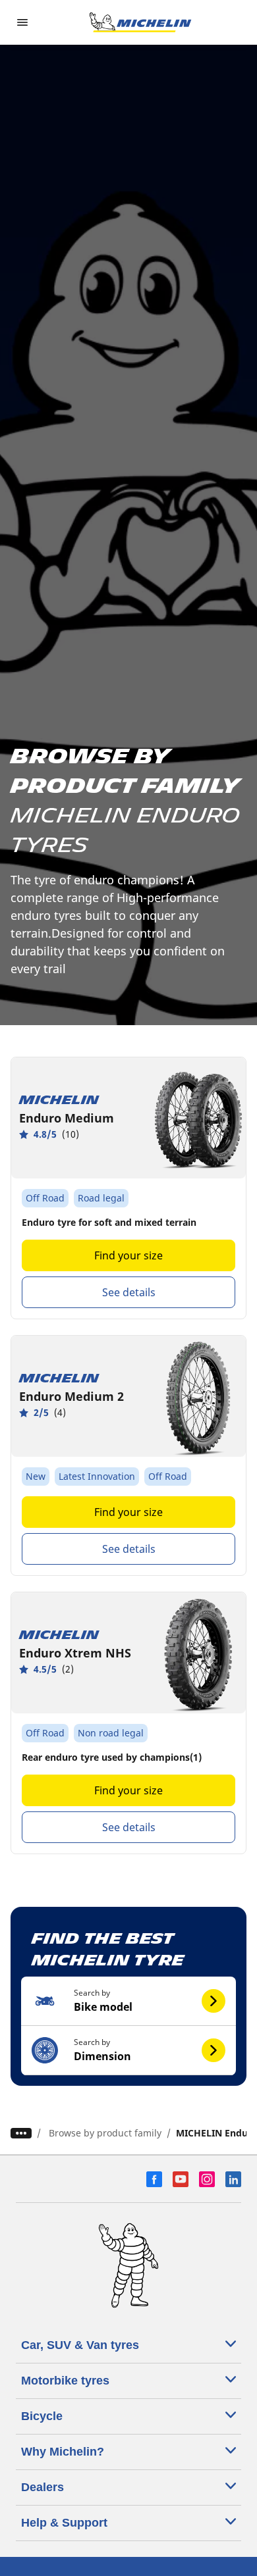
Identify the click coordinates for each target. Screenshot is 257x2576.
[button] (129, 2001)
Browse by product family (105, 2133)
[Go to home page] (140, 22)
